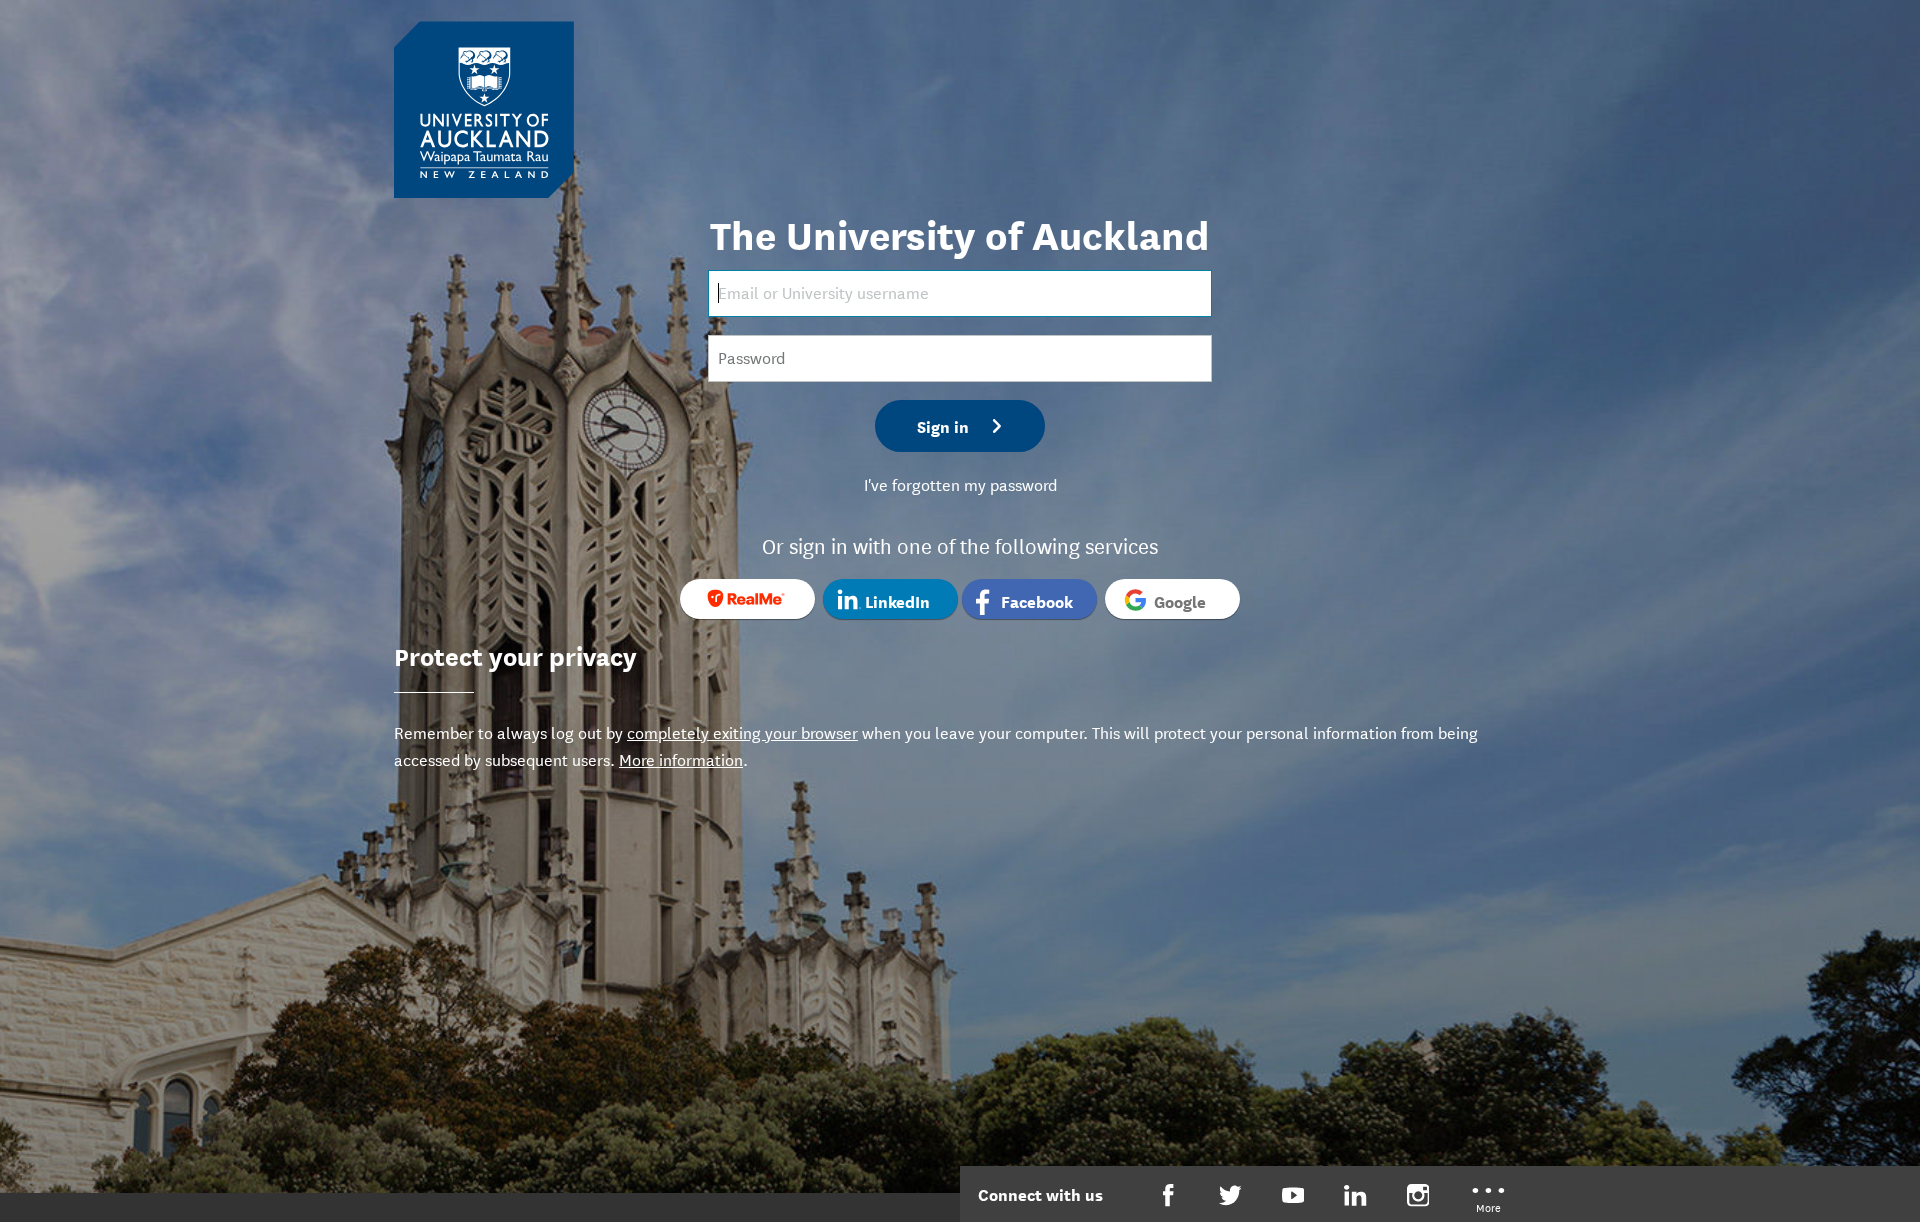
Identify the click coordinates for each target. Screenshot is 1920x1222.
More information (681, 758)
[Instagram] (1418, 1195)
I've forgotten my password (960, 483)
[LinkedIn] (1355, 1195)
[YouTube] (1293, 1195)
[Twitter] (1230, 1195)
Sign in (943, 425)
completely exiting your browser (742, 731)
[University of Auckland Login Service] (484, 108)
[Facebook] (1168, 1195)
